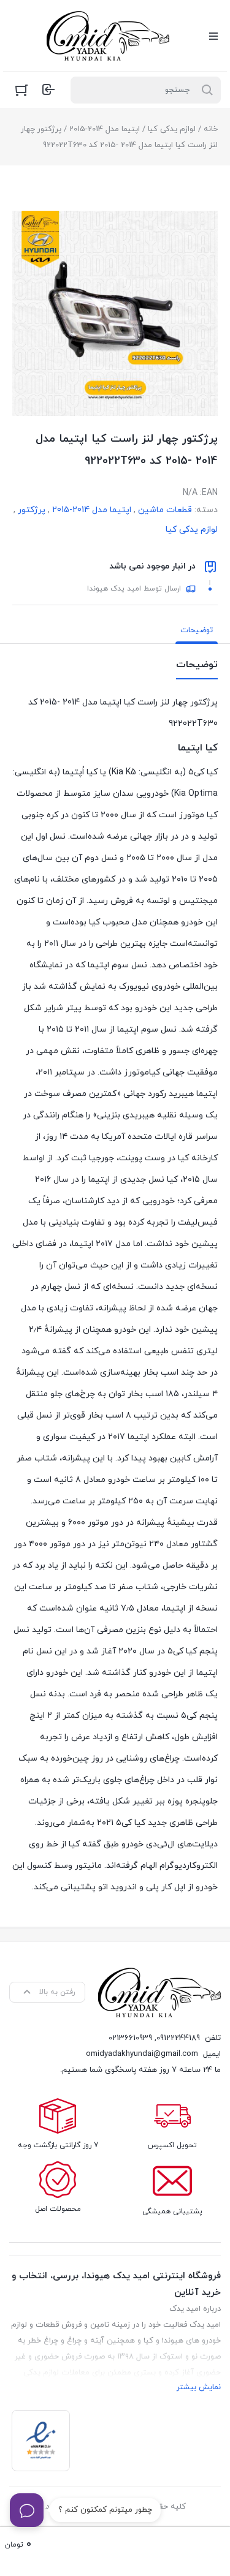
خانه (211, 129)
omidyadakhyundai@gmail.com (142, 2054)
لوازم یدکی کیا (172, 129)
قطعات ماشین (165, 510)
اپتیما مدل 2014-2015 (105, 129)
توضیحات (197, 630)
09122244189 (178, 2038)
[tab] (197, 630)
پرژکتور (32, 510)
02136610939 (130, 2038)
